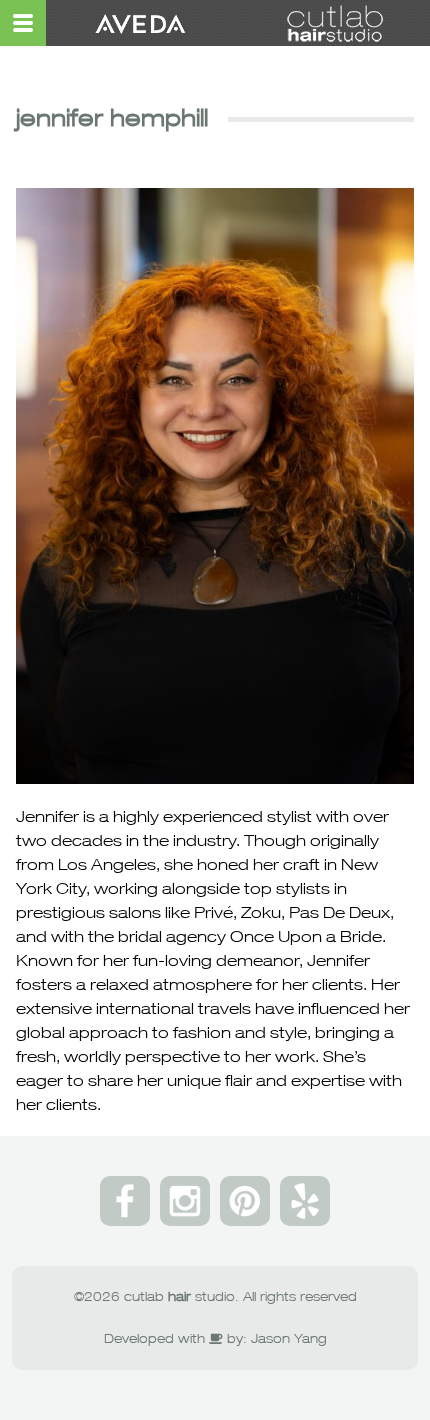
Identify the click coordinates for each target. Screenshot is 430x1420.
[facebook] (125, 1201)
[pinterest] (245, 1201)
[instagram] (185, 1201)
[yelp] (305, 1201)
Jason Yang (289, 1338)
